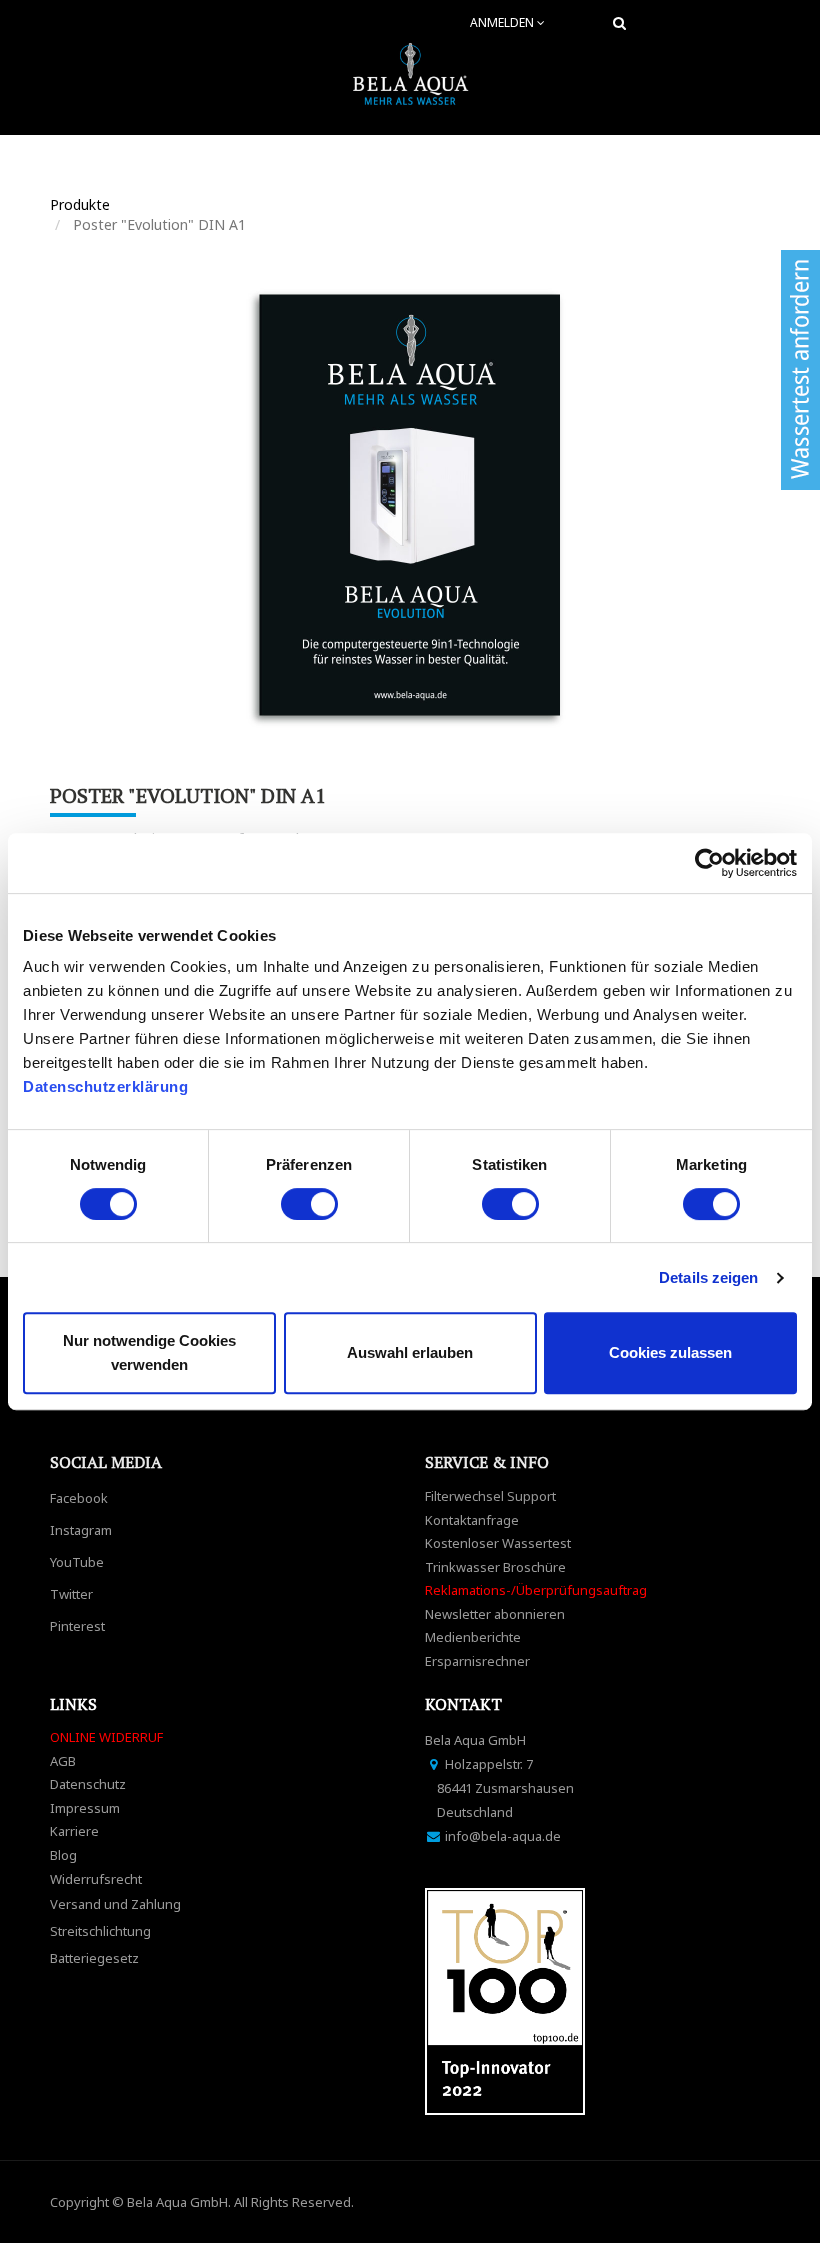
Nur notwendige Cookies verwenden (149, 1352)
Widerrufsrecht (96, 1879)
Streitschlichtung (100, 1931)
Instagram (81, 1530)
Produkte (80, 204)
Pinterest (77, 1626)
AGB (63, 1761)
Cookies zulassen (670, 1352)
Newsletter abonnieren (495, 1614)
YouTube (77, 1562)
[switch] (309, 1204)
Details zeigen (708, 1277)
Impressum (85, 1808)
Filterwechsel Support (490, 1496)
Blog (63, 1855)
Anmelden (503, 22)
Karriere (74, 1831)
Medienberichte (473, 1637)
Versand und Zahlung (115, 1904)
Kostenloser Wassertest (498, 1543)
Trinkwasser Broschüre (495, 1567)
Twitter (71, 1594)
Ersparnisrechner (477, 1661)
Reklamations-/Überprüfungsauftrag (536, 1590)
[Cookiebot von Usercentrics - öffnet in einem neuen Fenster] (709, 863)
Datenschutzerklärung (108, 1086)
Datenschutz (88, 1784)
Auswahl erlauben (410, 1352)
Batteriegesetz (94, 1958)
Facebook (79, 1498)
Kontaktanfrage (472, 1520)
